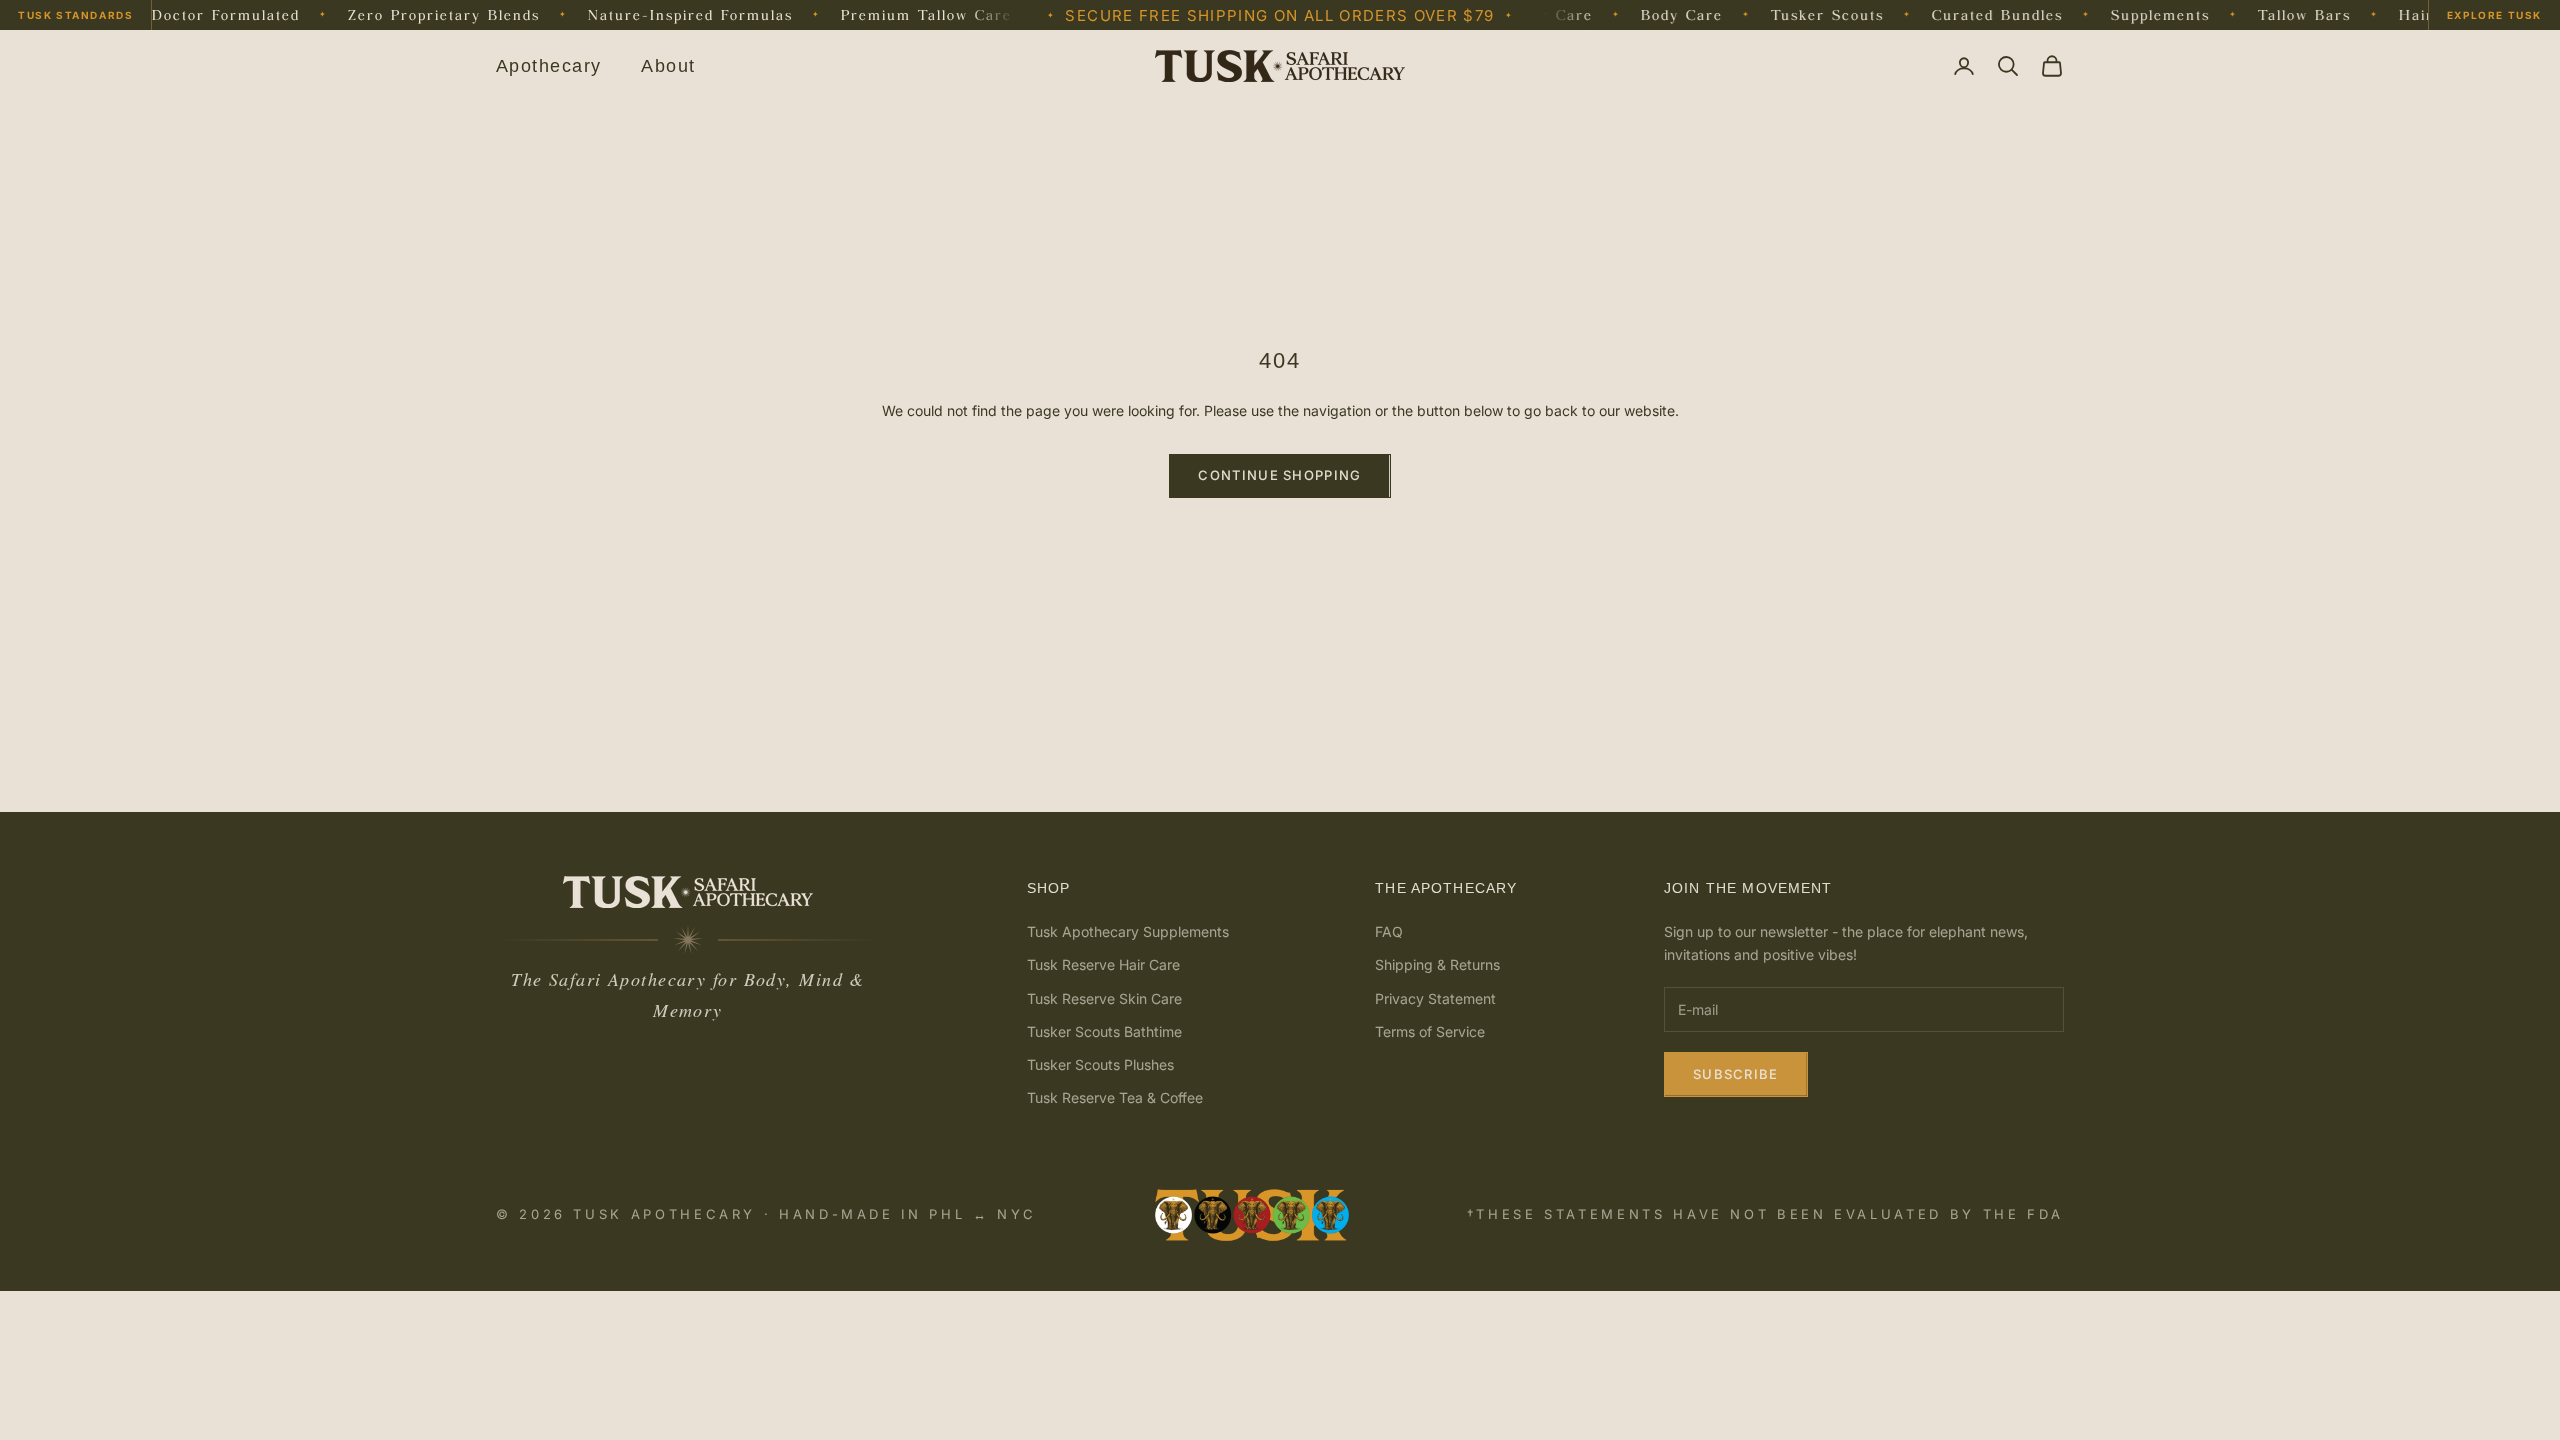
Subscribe (1736, 1074)
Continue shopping (1279, 475)
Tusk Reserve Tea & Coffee (1115, 1097)
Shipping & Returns (1437, 964)
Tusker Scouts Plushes (1100, 1064)
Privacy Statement (1435, 998)
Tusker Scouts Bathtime (1104, 1031)
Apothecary (548, 66)
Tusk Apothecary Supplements (1128, 931)
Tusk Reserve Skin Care (1104, 998)
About (668, 66)
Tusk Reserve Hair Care (1103, 964)
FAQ (1389, 931)
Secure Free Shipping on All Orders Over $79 (1279, 15)
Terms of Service (1430, 1031)
